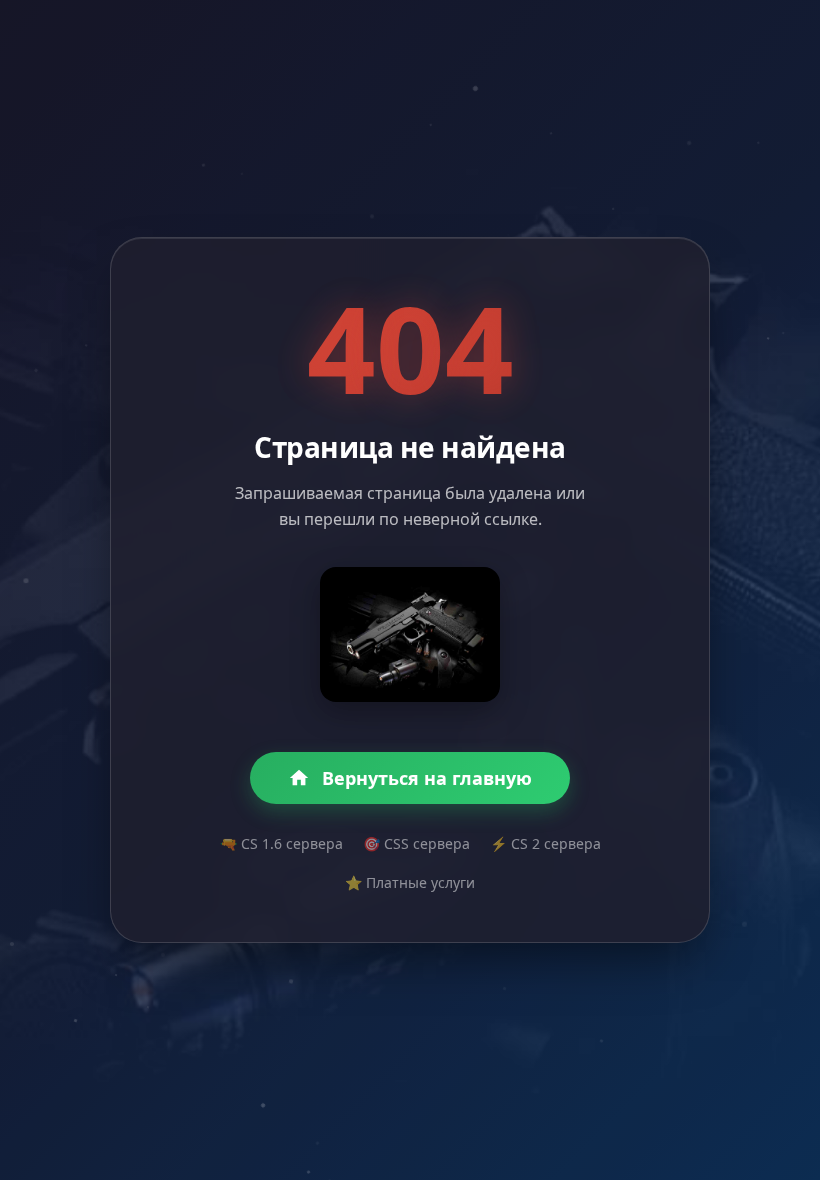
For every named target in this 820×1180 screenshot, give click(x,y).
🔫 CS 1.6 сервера (281, 843)
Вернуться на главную (427, 778)
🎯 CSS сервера (416, 843)
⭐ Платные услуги (410, 882)
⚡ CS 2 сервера (545, 843)
